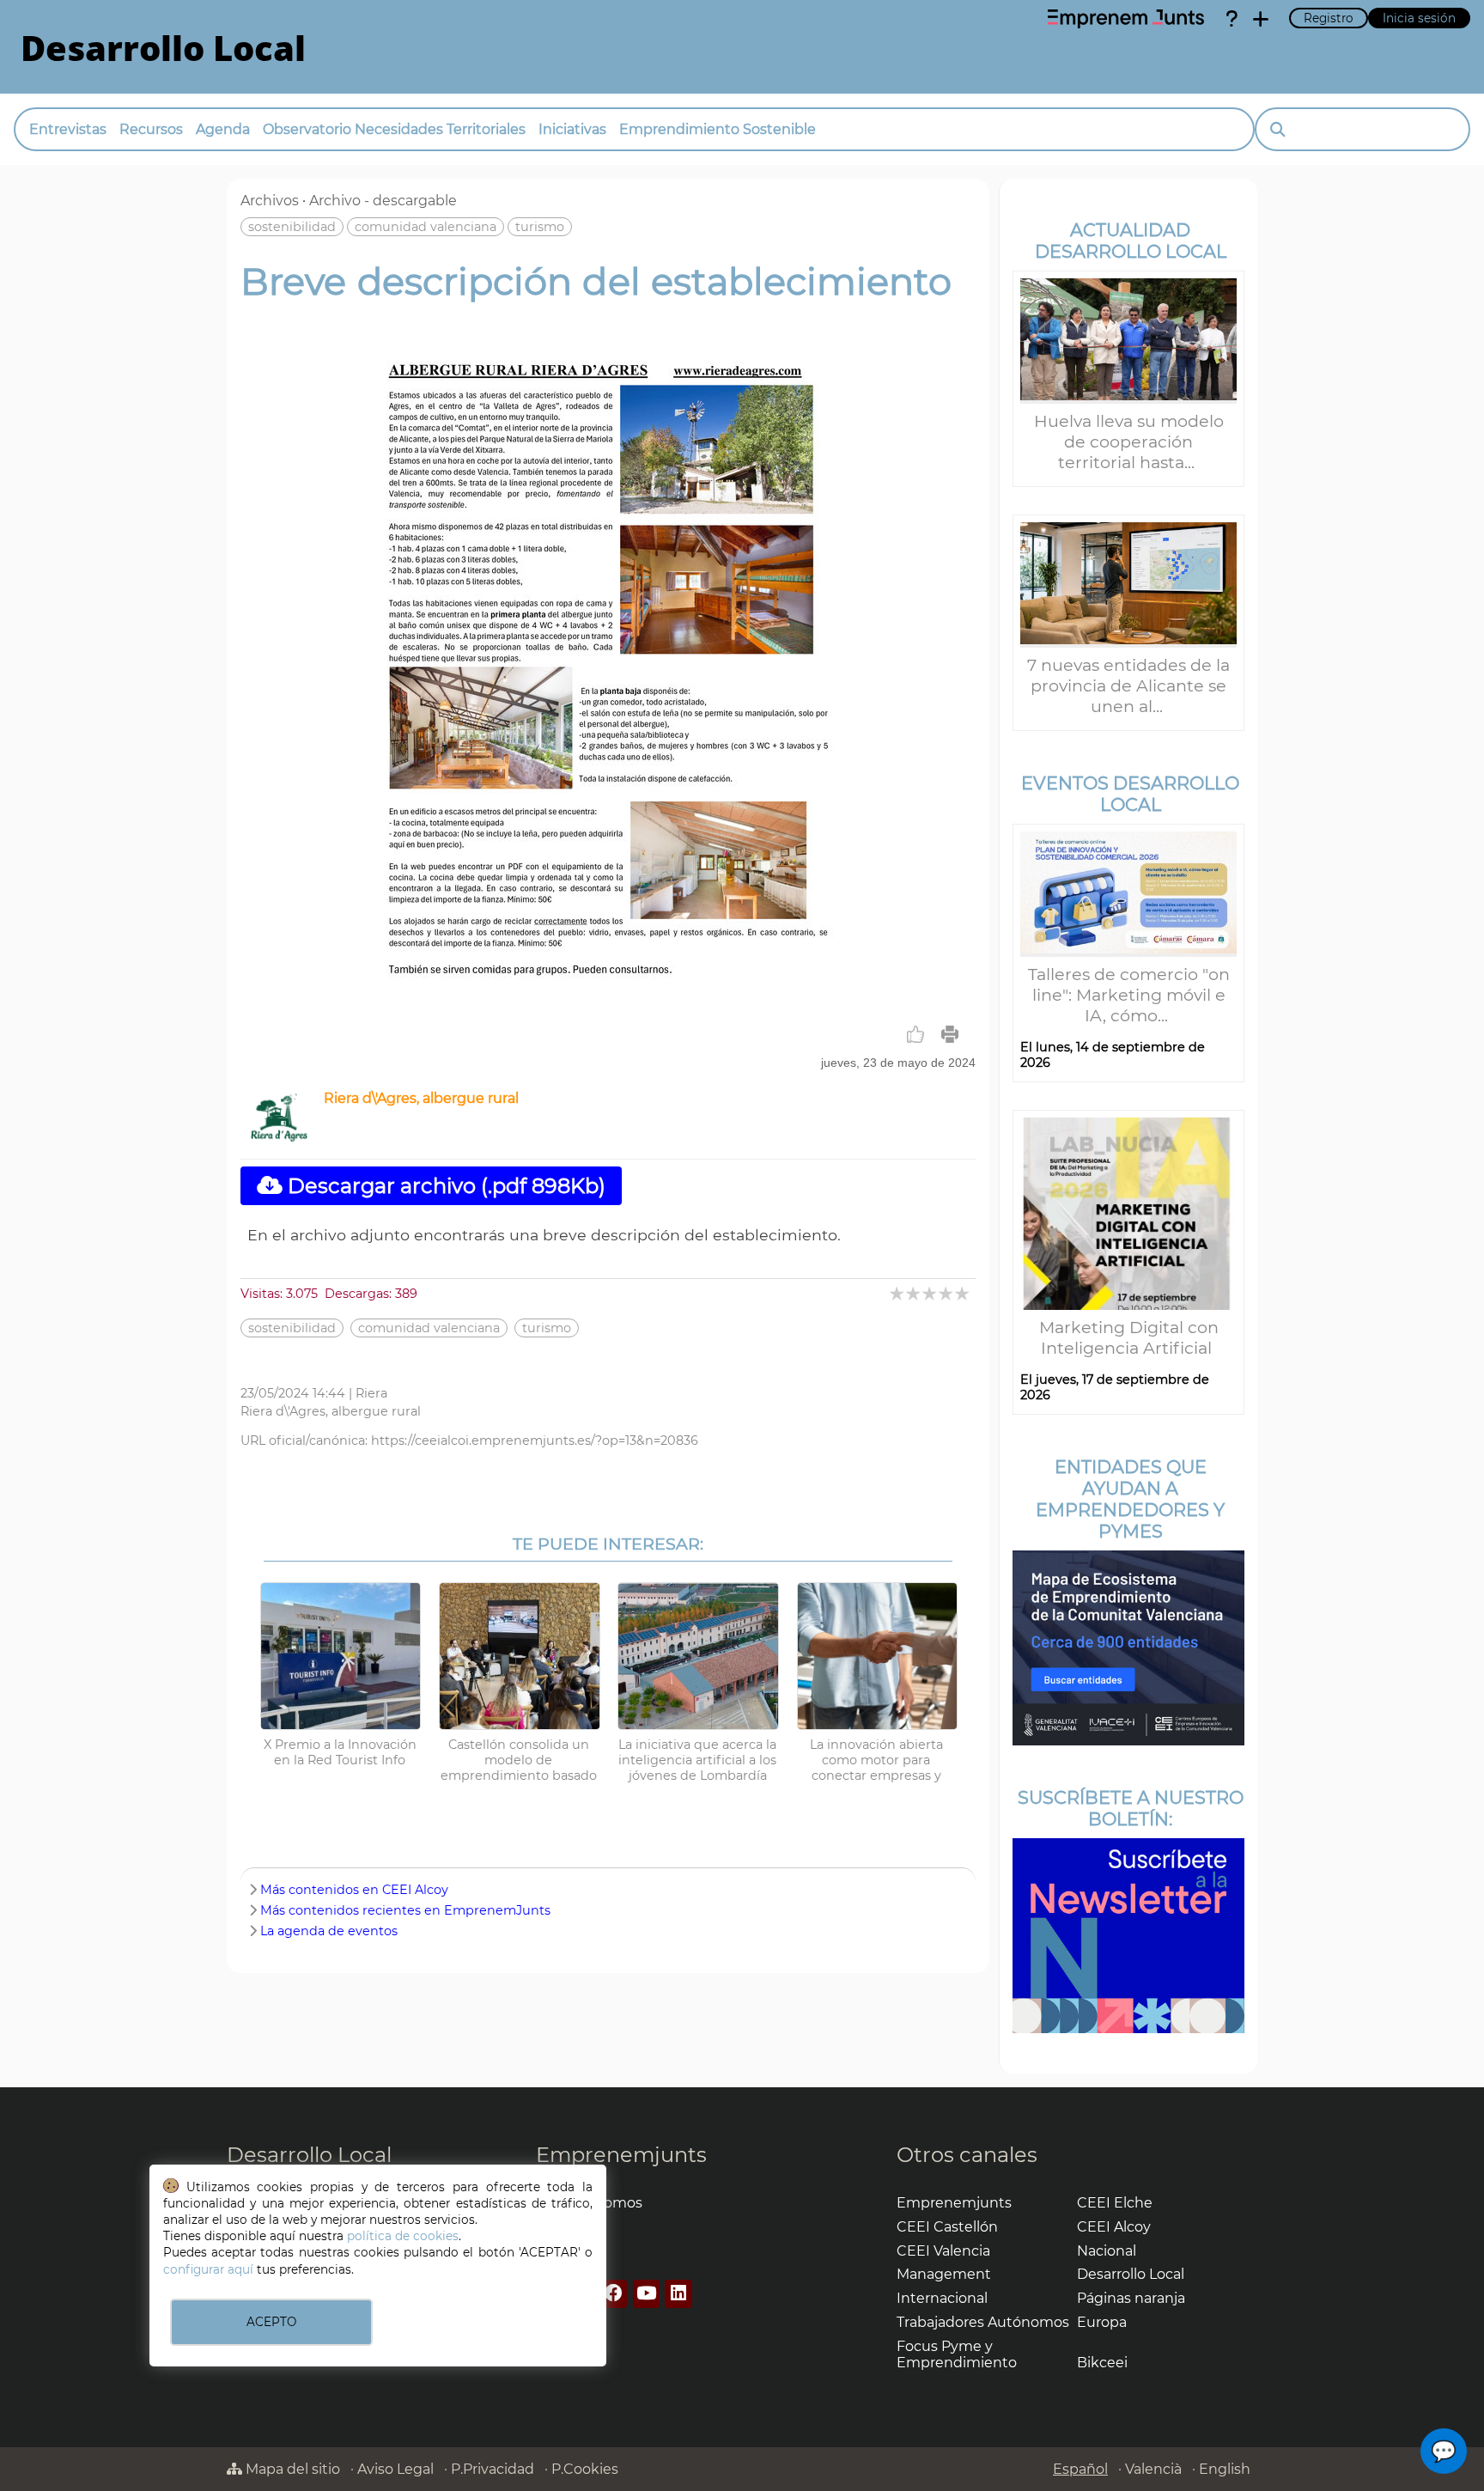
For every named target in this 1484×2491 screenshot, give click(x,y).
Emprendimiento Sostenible (718, 129)
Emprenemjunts (621, 2155)
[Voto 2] (914, 1293)
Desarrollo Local (309, 2155)
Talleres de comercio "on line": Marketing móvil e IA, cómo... (1129, 995)
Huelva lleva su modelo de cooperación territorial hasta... (1129, 442)
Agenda (223, 129)
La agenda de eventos (329, 1931)
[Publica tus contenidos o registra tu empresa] (1261, 19)
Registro (1329, 18)
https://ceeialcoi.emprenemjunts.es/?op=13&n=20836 (535, 1440)
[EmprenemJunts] (1126, 19)
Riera (371, 1393)
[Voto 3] (931, 1293)
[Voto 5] (963, 1293)
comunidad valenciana (426, 227)
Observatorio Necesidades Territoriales (394, 129)
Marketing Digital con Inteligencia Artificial (1129, 1337)
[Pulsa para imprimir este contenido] (950, 1034)
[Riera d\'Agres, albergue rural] (279, 1137)
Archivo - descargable (383, 201)
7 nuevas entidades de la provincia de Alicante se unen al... (1128, 685)
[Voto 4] (947, 1293)
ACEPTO (271, 2322)
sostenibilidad (292, 227)
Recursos (151, 129)
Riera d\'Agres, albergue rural (421, 1098)
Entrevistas (68, 129)
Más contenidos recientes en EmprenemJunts (405, 1910)
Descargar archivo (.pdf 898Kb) (444, 1186)
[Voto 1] (898, 1293)
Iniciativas (572, 129)
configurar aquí (208, 2269)
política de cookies (403, 2236)
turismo (540, 227)
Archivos (270, 201)
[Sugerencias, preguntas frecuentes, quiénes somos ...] (1232, 19)
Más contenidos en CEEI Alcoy (354, 1890)
